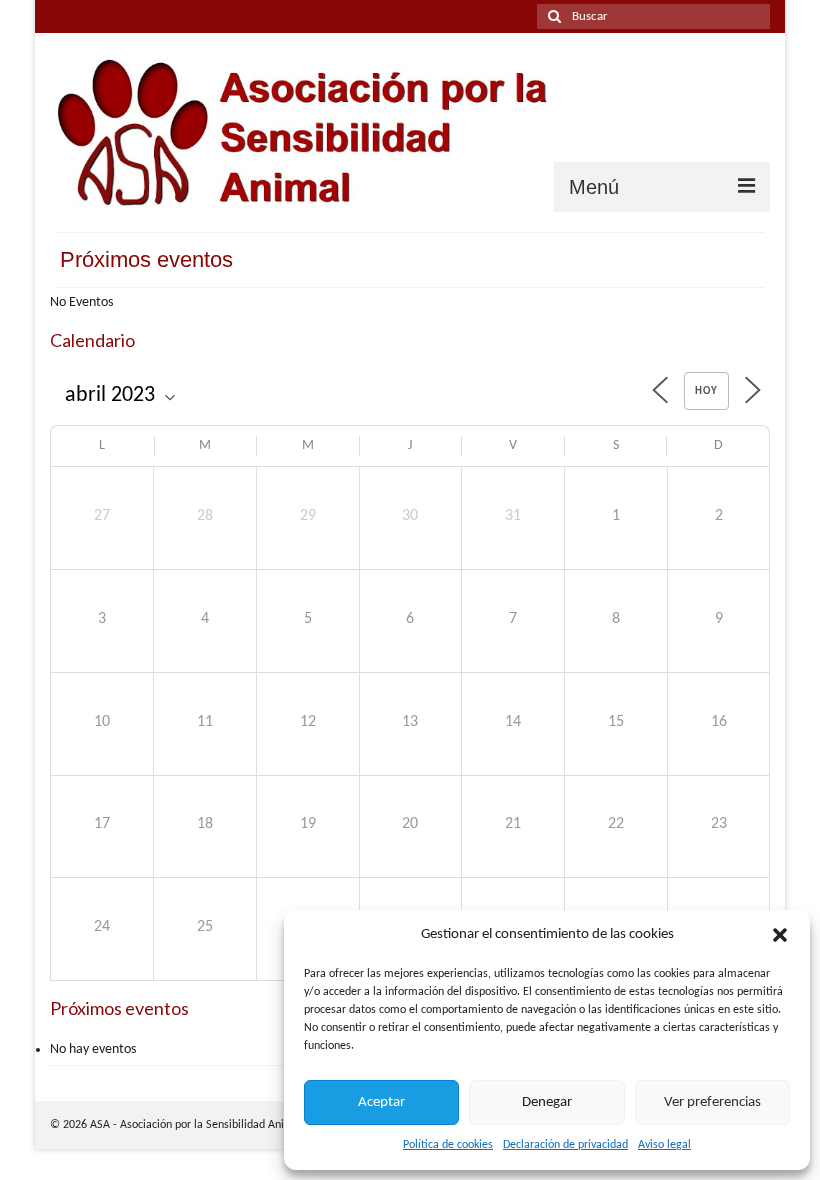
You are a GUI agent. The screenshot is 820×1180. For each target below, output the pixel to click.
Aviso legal (664, 1145)
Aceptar (381, 1102)
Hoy (706, 391)
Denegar (547, 1102)
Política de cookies (448, 1145)
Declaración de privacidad (565, 1145)
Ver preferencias (712, 1102)
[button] (780, 935)
